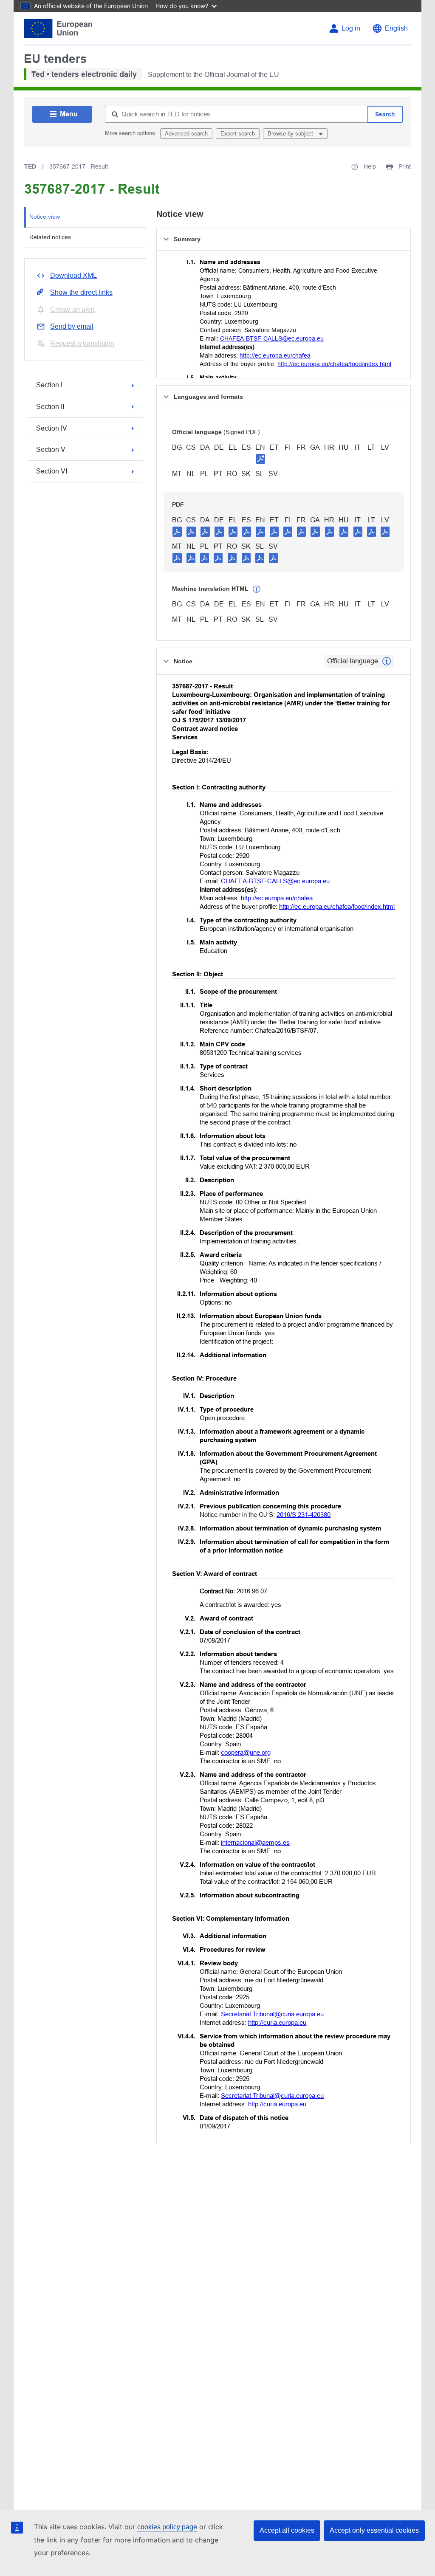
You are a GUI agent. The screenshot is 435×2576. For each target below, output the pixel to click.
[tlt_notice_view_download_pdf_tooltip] (177, 531)
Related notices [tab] (50, 237)
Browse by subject (291, 134)
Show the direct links (81, 292)
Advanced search (186, 134)
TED (30, 166)
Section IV (52, 428)
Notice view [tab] (45, 217)
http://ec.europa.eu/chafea (275, 355)
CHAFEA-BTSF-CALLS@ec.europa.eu (272, 338)
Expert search (238, 134)
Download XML (73, 275)
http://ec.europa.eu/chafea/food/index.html (334, 364)
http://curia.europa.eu (277, 2022)
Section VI (52, 471)
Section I (49, 385)
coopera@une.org (246, 1752)
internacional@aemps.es (255, 1842)
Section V (51, 450)
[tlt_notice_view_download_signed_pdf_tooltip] (260, 459)
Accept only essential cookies (374, 2530)
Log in (351, 28)
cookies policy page (167, 2527)
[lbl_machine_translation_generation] (257, 589)
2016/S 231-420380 (304, 1515)
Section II (50, 407)
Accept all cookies (287, 2530)
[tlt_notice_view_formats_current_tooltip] (387, 661)
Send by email (72, 326)
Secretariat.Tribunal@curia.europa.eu (272, 2014)
